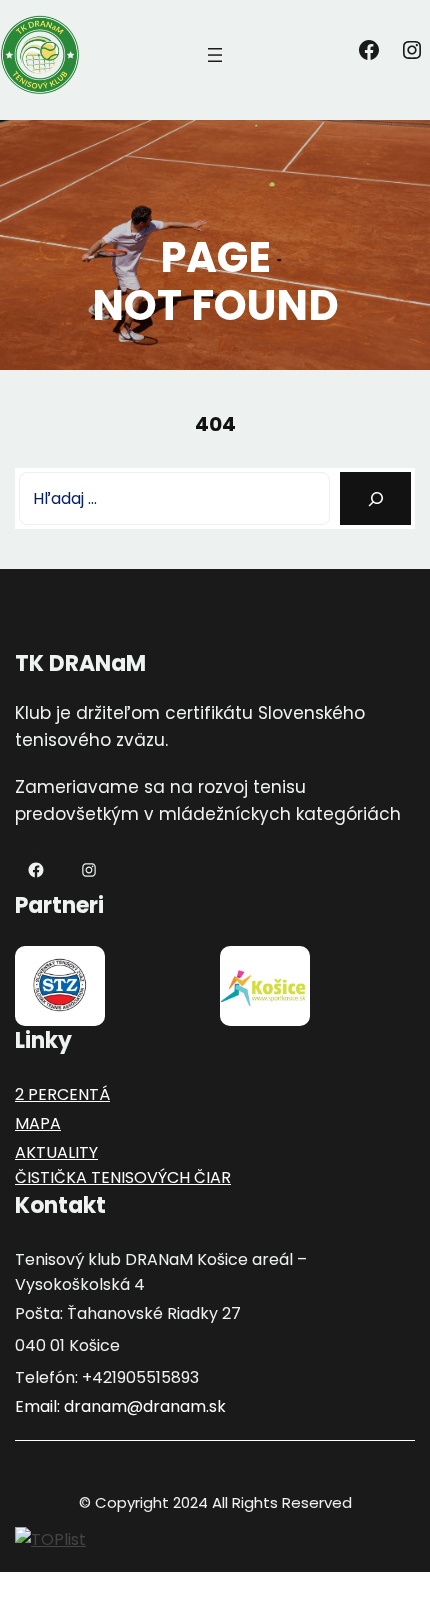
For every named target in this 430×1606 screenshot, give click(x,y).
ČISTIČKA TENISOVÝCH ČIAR (123, 1177)
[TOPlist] (50, 1538)
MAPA (38, 1123)
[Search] (375, 498)
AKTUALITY (56, 1152)
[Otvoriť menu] (215, 55)
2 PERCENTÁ (62, 1094)
